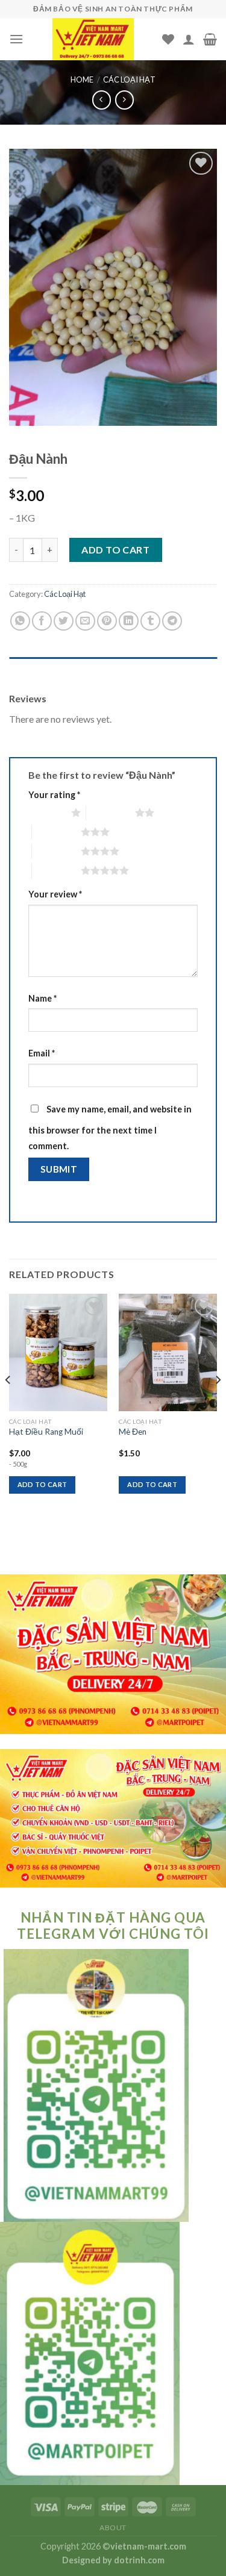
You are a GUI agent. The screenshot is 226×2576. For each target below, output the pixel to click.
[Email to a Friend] (85, 621)
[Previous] (8, 1404)
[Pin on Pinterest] (107, 621)
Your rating (54, 795)
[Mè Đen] (168, 1352)
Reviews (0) (32, 669)
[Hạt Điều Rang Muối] (58, 1352)
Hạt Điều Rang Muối (46, 1432)
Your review (55, 894)
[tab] (113, 669)
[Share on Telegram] (172, 621)
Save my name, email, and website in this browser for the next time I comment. (110, 1127)
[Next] (218, 1404)
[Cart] (210, 39)
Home (82, 80)
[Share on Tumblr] (150, 621)
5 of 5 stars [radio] (56, 870)
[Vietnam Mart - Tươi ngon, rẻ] (93, 39)
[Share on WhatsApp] (20, 621)
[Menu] (16, 39)
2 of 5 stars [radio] (111, 812)
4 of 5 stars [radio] (56, 851)
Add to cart (115, 550)
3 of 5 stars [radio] (56, 832)
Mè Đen (133, 1432)
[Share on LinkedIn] (129, 621)
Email (42, 1053)
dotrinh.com (139, 2560)
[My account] (189, 39)
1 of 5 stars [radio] (47, 812)
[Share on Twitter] (64, 621)
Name (42, 998)
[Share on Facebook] (42, 621)
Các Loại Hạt (129, 80)
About (113, 2528)
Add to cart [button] (42, 1484)
